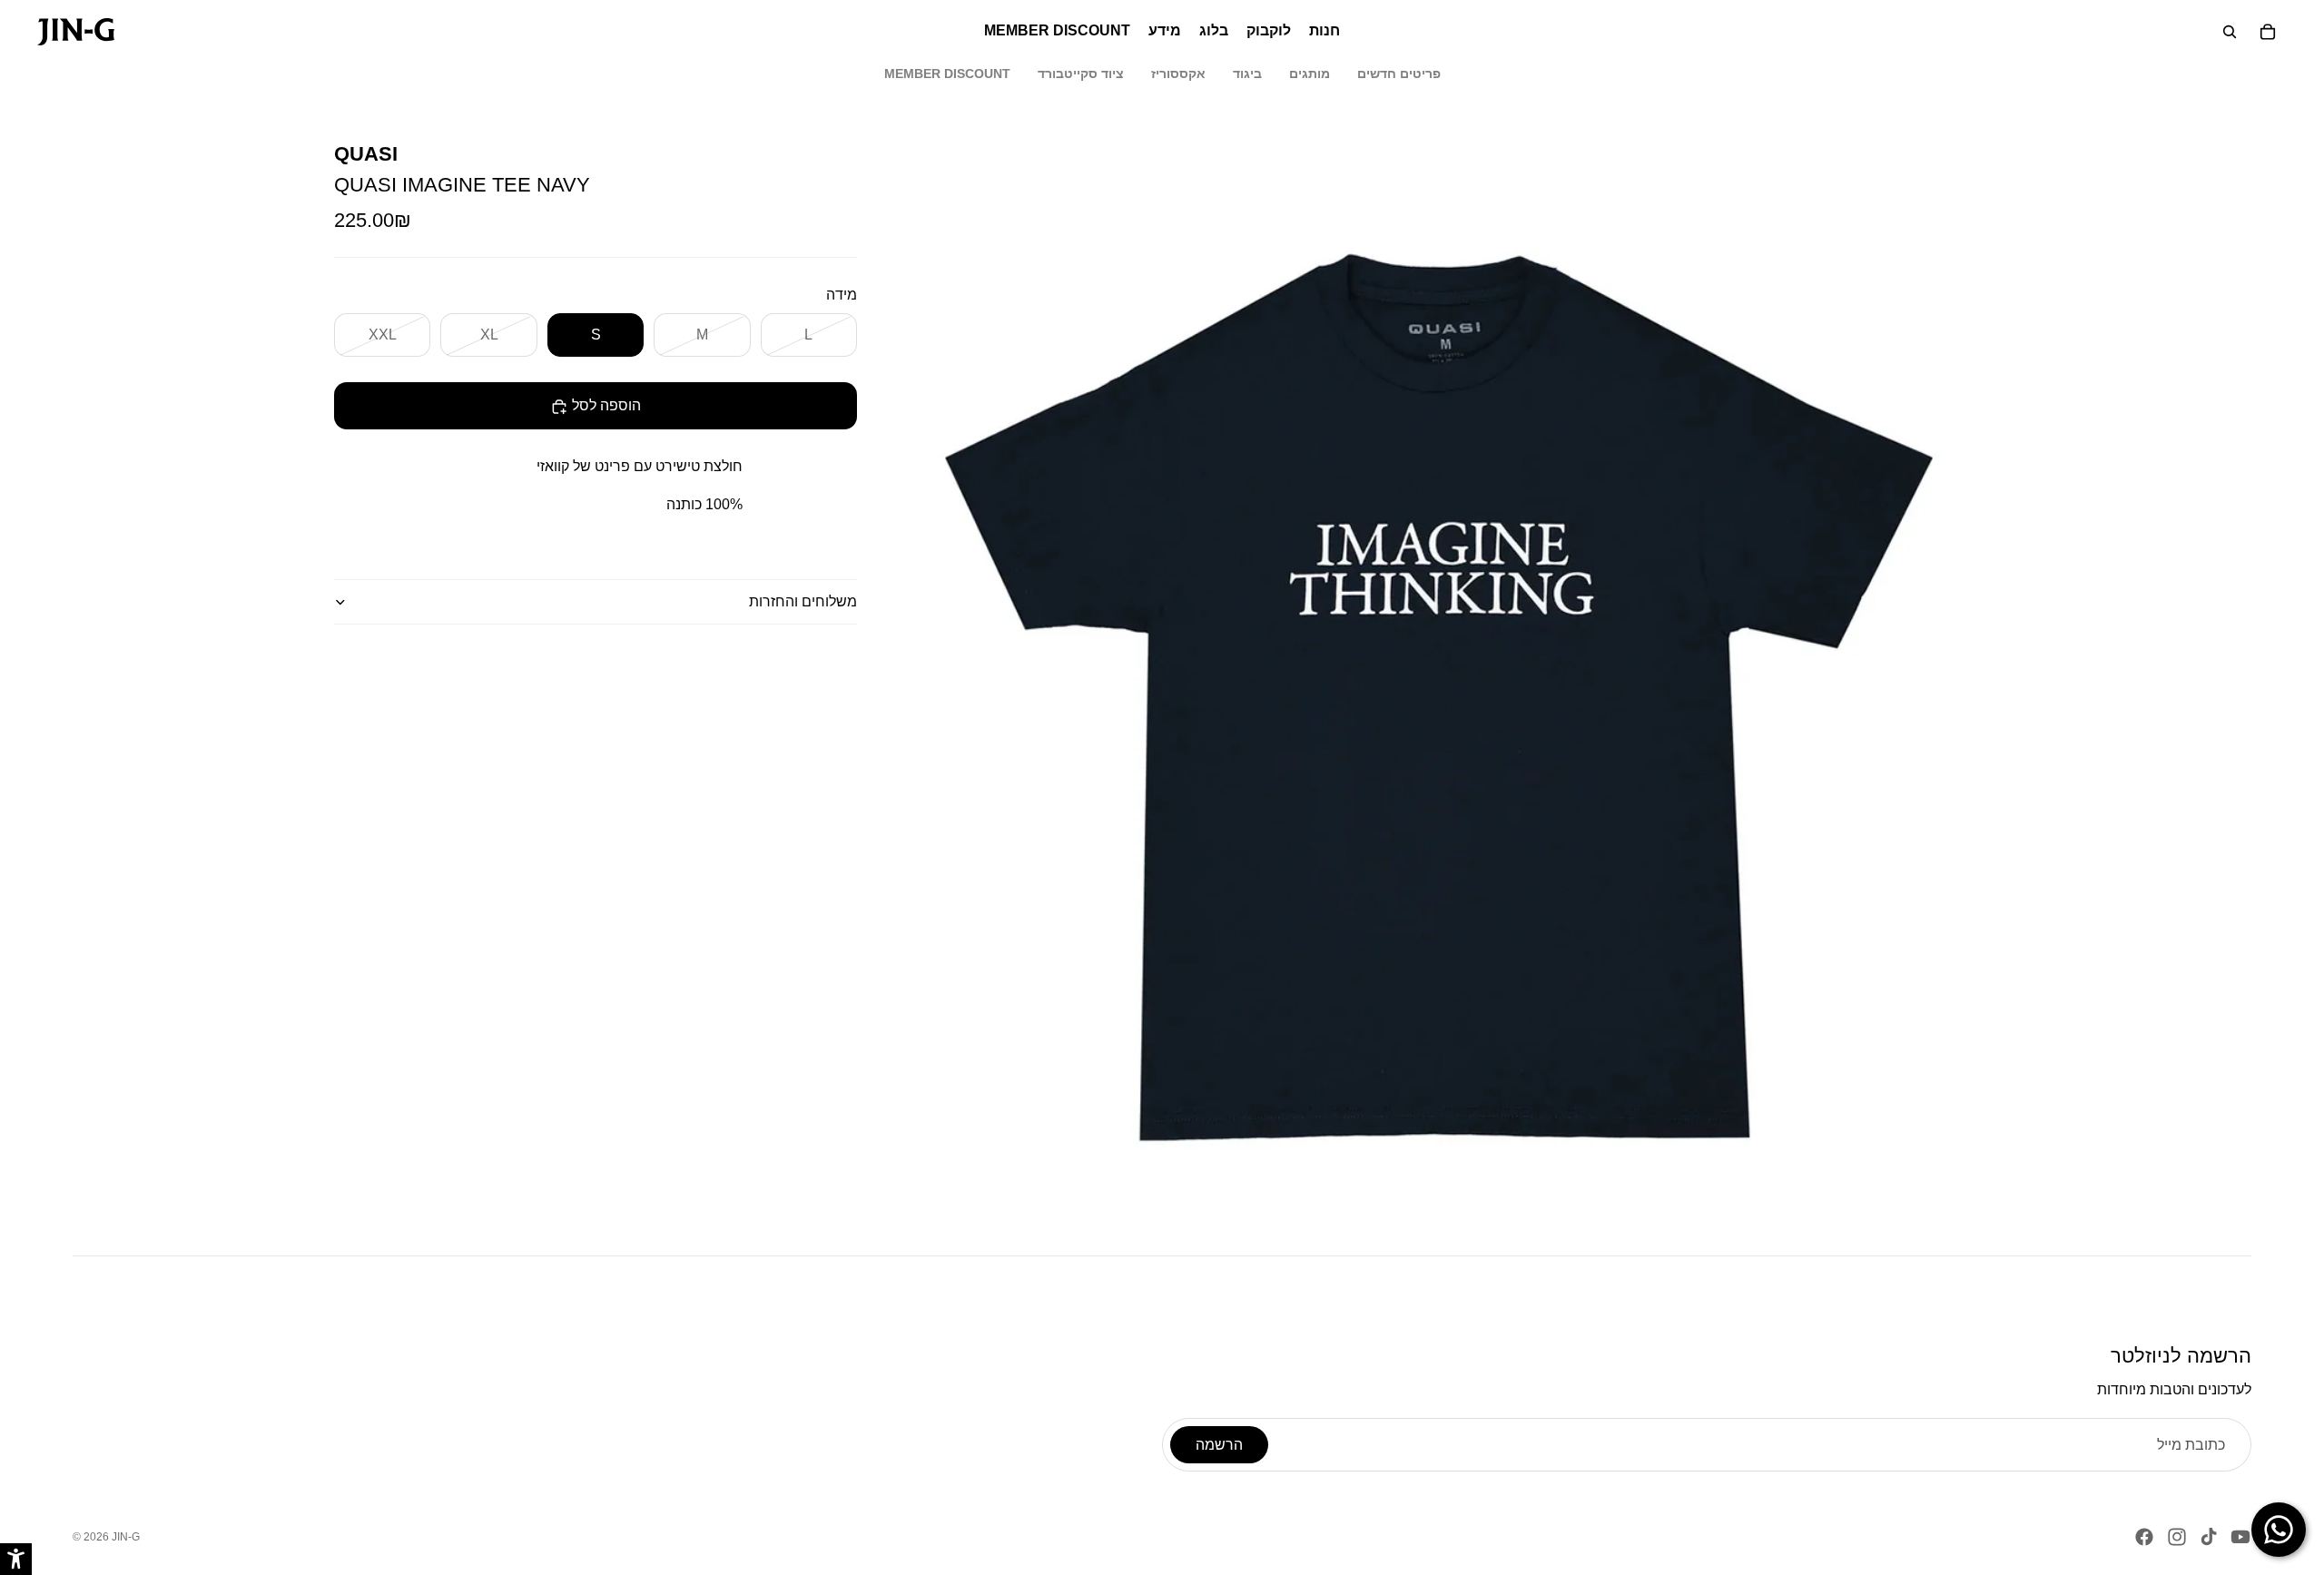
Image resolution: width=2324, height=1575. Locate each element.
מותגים (1310, 74)
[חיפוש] (2230, 32)
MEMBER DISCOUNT (947, 74)
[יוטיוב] (2240, 1537)
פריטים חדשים (1399, 74)
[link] (76, 32)
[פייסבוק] (2144, 1537)
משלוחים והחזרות (803, 602)
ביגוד (1247, 74)
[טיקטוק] (2209, 1537)
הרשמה (1219, 1445)
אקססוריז (1178, 74)
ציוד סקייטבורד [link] (1081, 74)
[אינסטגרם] (2177, 1537)
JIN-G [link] (126, 1537)
